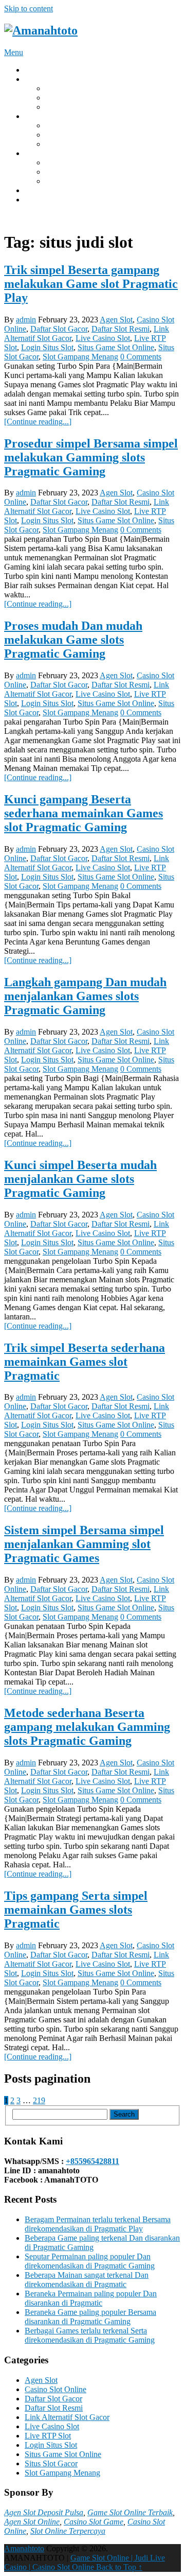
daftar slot (61, 172)
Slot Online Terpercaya (68, 2531)
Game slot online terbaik (85, 144)
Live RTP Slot (48, 2436)
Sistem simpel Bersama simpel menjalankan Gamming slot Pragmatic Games (84, 1544)
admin (26, 320)
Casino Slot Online (55, 2389)
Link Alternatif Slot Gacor (67, 2417)
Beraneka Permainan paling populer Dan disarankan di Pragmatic (91, 2298)
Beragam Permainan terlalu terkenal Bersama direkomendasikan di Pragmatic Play (98, 2224)
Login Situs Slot (47, 347)
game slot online (72, 125)
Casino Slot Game (94, 2522)
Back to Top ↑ (119, 2567)
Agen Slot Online (32, 2522)
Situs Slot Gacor (51, 2463)
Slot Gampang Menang (80, 357)
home (34, 70)
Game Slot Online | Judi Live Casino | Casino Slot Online (85, 2562)
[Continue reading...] (38, 422)
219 (39, 2100)
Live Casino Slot (103, 338)
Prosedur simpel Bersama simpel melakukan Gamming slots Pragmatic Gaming (91, 457)
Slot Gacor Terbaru (76, 88)
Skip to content (29, 8)
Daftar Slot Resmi (121, 329)
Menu (14, 52)
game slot (61, 135)
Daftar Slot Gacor (59, 329)
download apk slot (75, 181)
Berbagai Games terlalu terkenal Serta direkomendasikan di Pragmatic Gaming (90, 2335)
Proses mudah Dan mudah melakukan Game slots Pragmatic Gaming (73, 640)
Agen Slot (116, 320)
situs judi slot (66, 98)
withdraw (40, 116)
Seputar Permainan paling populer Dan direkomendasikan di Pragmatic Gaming (90, 2261)
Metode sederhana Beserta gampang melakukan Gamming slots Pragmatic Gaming (87, 1727)
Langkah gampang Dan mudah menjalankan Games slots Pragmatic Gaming (85, 996)
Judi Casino (64, 107)
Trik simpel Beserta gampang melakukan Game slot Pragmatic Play (91, 284)
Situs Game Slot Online (116, 347)
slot (51, 162)
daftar (34, 200)
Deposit (37, 79)
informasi (40, 190)
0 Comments (141, 357)
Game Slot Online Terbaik (130, 2512)
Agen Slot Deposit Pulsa (44, 2512)
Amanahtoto (24, 2548)
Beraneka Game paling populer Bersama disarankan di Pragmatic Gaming (90, 2317)
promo (35, 153)
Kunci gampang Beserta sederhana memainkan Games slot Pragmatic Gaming (84, 813)
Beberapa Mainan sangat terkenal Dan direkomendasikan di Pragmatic (87, 2280)
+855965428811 (92, 2161)
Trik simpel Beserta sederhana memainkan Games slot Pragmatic (85, 1362)
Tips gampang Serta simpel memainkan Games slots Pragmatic (76, 1910)
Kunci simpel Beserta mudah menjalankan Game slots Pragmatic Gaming (80, 1179)
